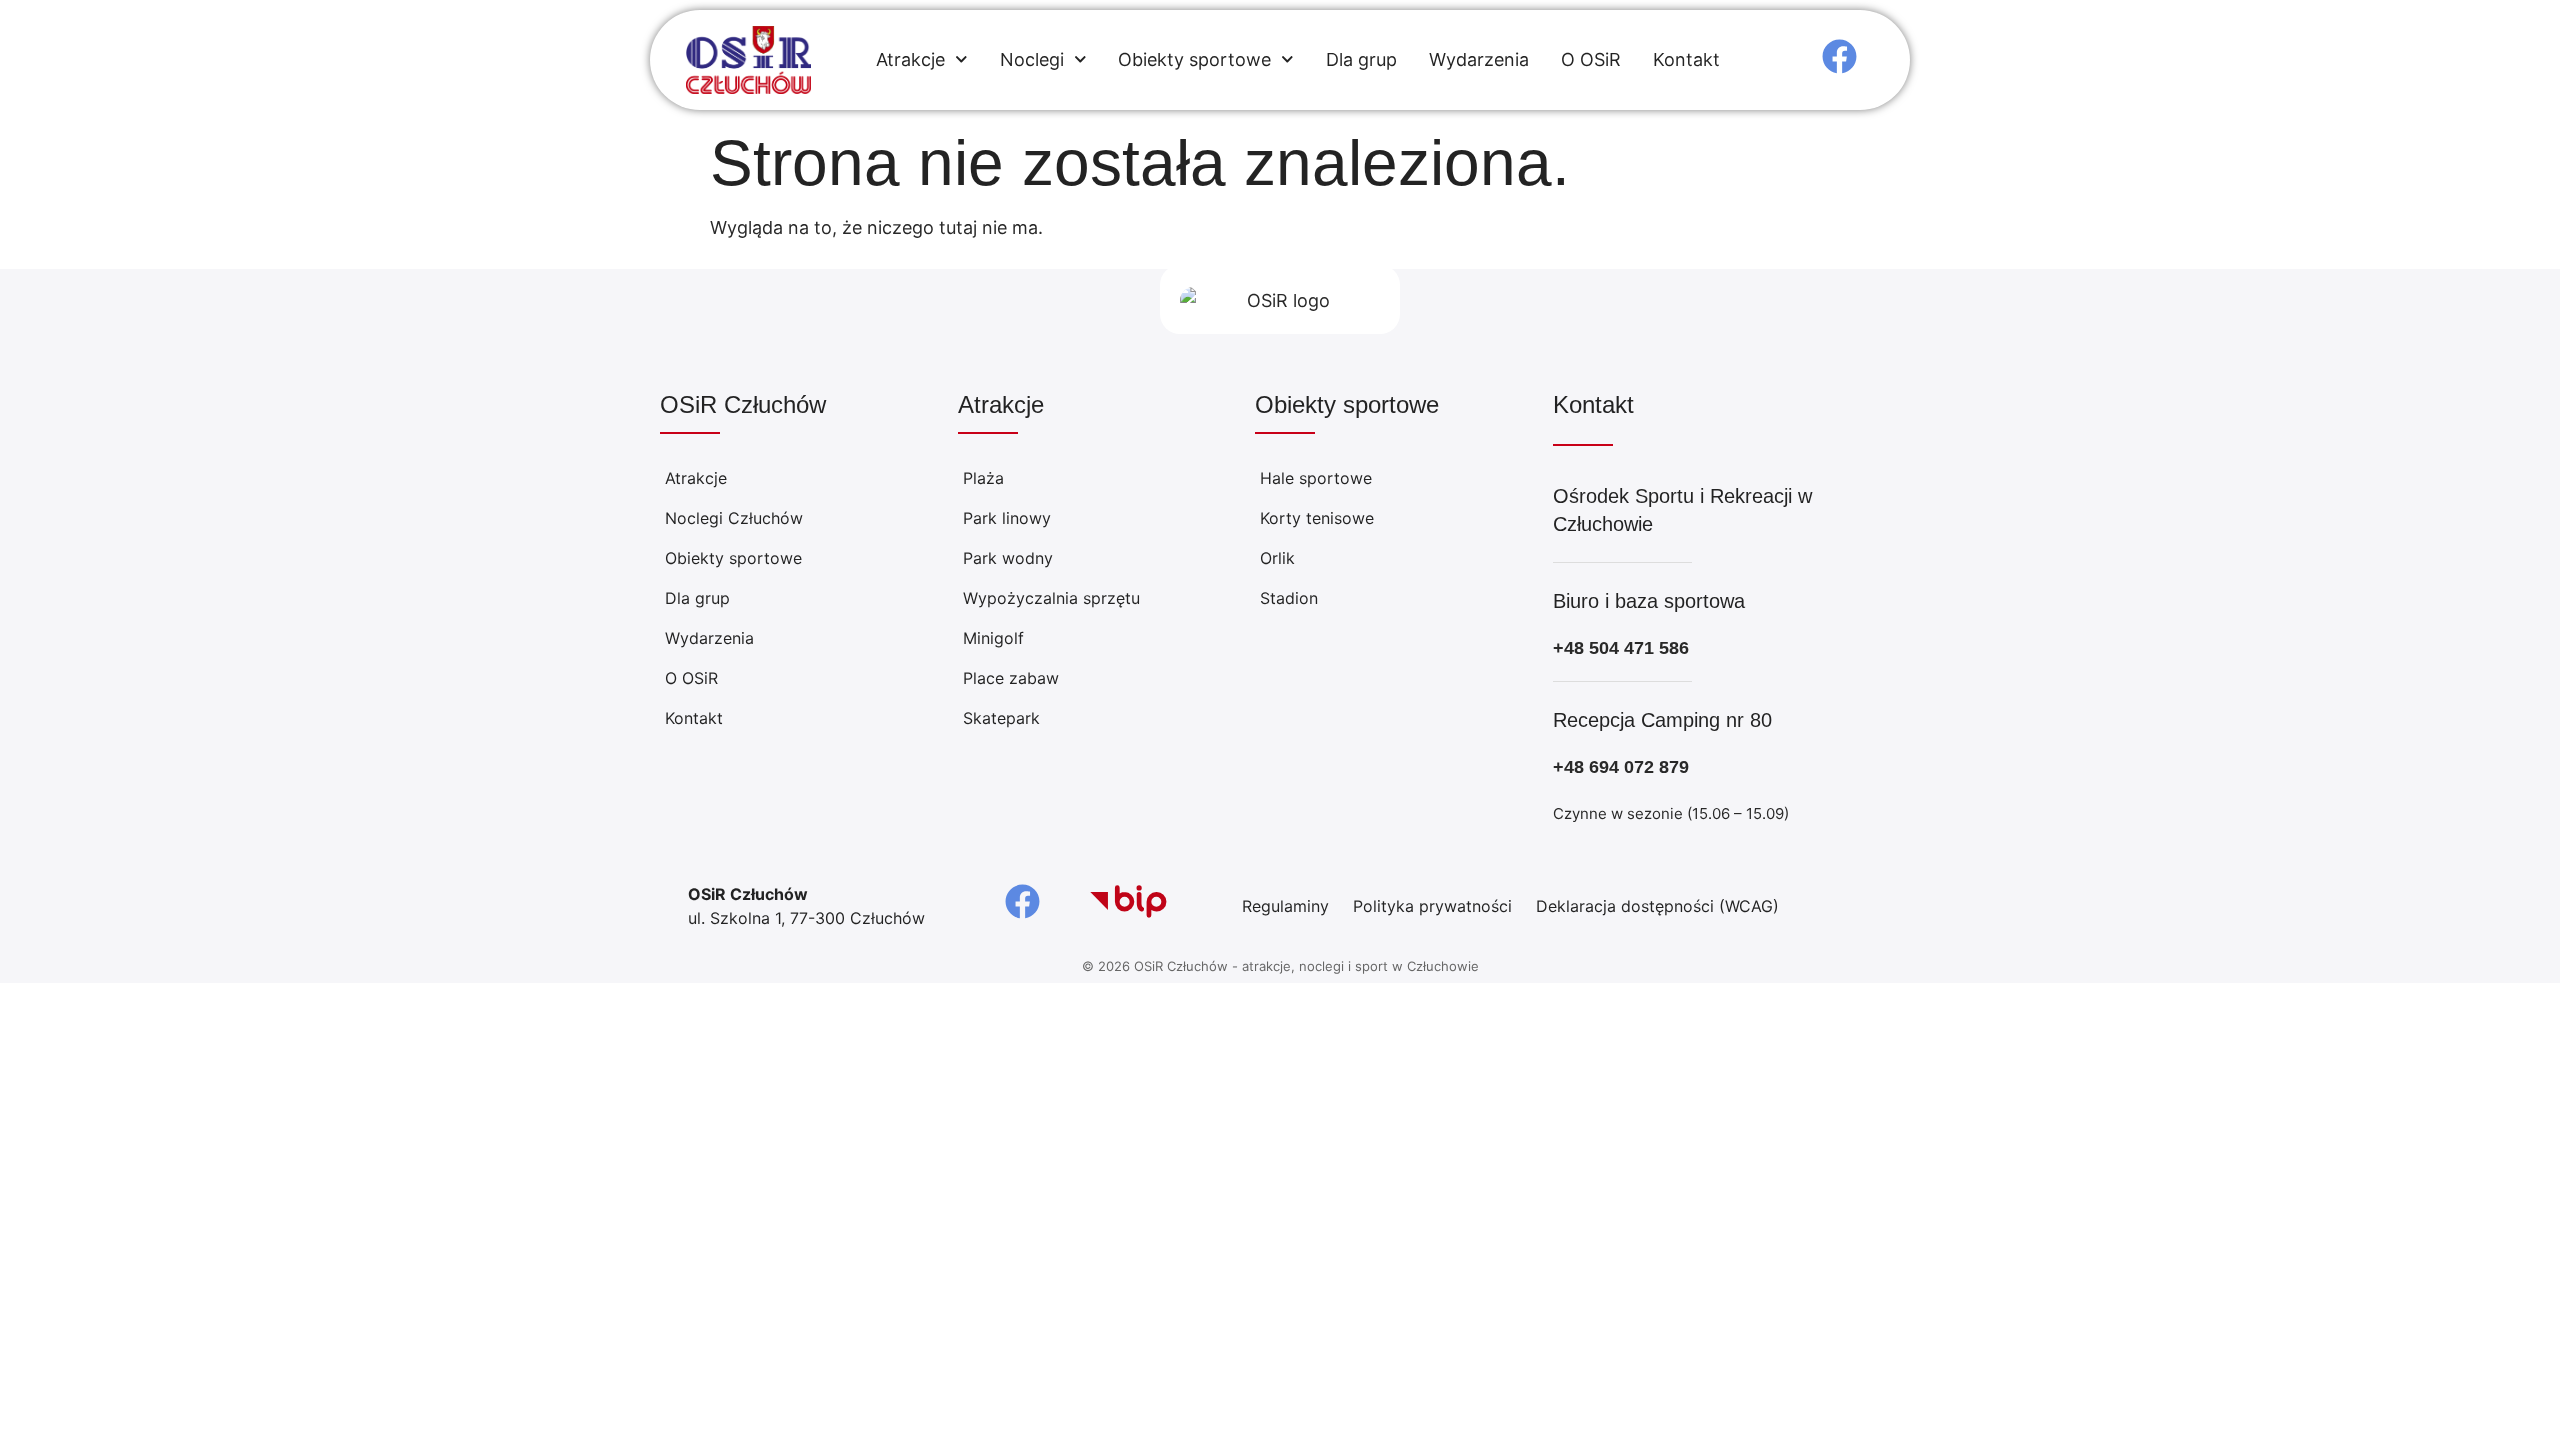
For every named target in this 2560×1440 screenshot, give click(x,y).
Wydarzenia (1479, 59)
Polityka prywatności (1432, 906)
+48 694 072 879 (1621, 767)
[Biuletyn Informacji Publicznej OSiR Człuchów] (1128, 902)
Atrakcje (910, 59)
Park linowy (1007, 518)
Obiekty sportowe (1194, 59)
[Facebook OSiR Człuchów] (1839, 56)
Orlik (1277, 558)
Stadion (1289, 598)
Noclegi (1032, 59)
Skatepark (1001, 718)
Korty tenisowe (1317, 518)
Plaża (983, 478)
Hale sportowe (1316, 478)
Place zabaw (1011, 678)
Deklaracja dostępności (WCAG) (1657, 906)
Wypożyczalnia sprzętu (1051, 598)
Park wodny (1008, 558)
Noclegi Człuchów (734, 518)
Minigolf (993, 638)
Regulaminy (1285, 906)
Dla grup (1361, 59)
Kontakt (1686, 59)
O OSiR (1591, 59)
